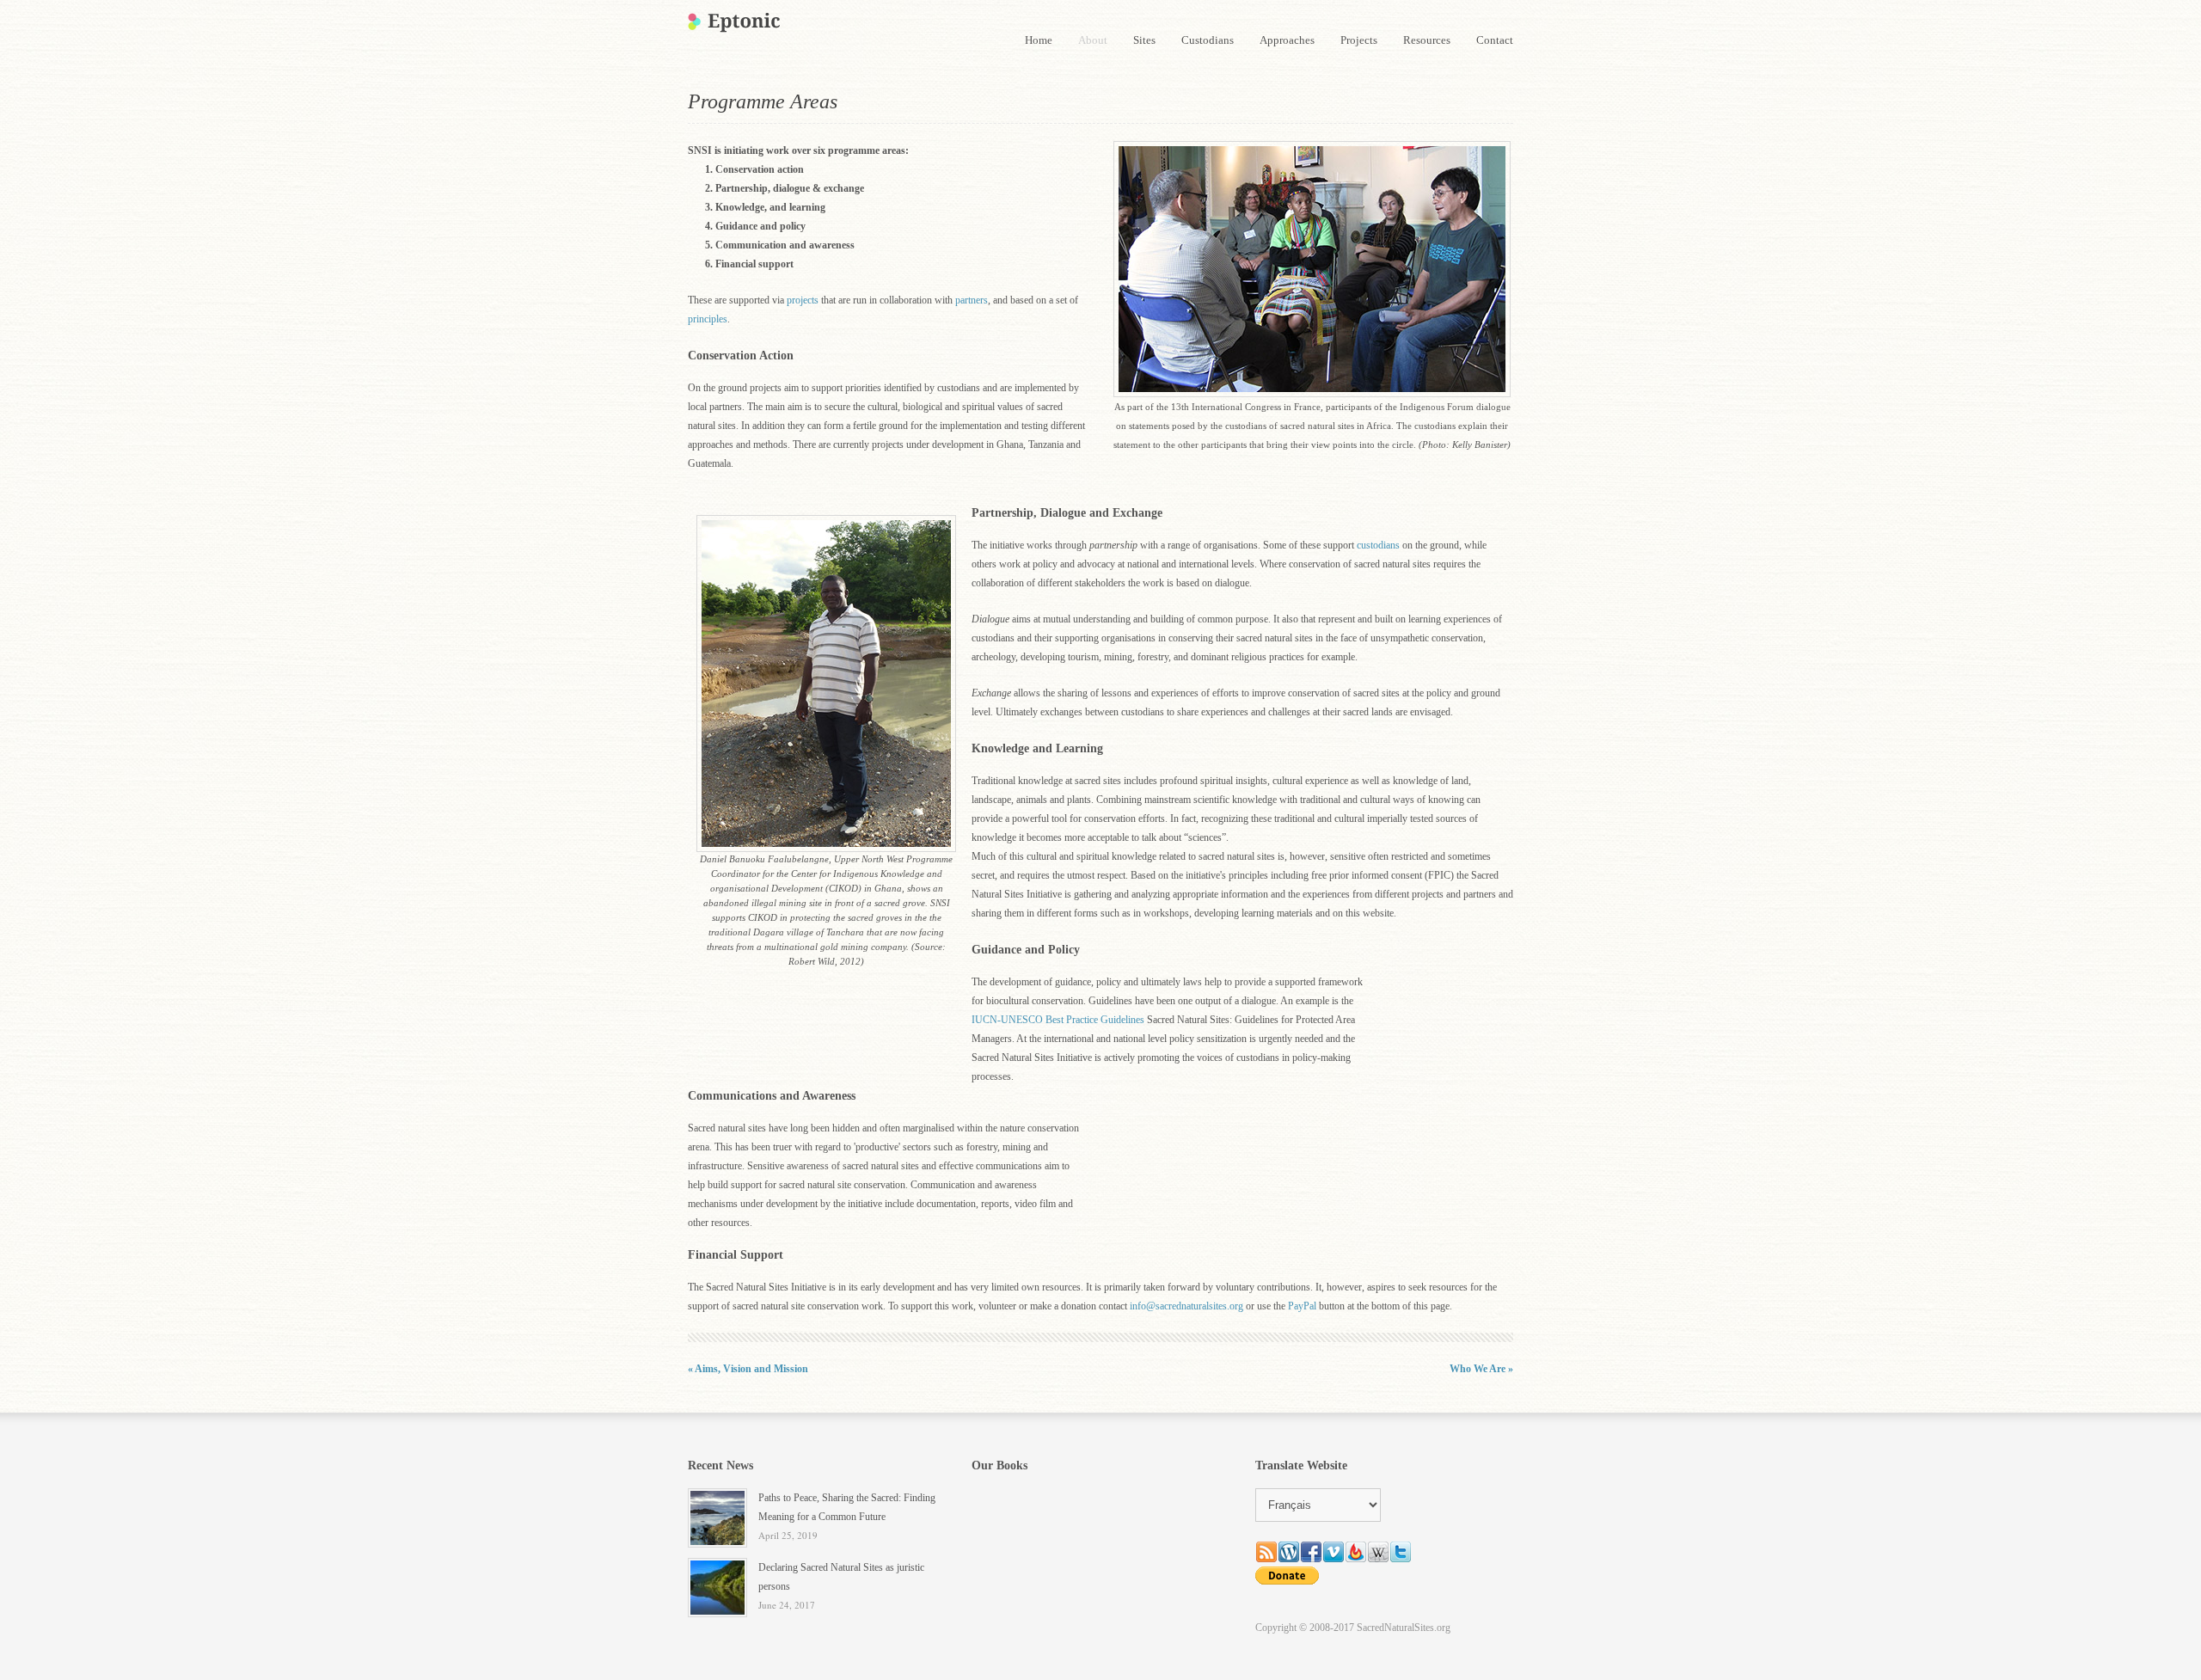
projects (803, 300)
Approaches (1287, 40)
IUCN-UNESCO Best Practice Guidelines (1058, 1020)
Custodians (1208, 40)
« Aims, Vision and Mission (748, 1369)
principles (708, 319)
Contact (1495, 40)
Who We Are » (1481, 1369)
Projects (1359, 40)
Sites (1144, 40)
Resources (1427, 40)
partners (972, 300)
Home (1039, 40)
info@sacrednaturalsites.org (1186, 1306)
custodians (1378, 545)
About (1093, 40)
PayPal (1302, 1306)
